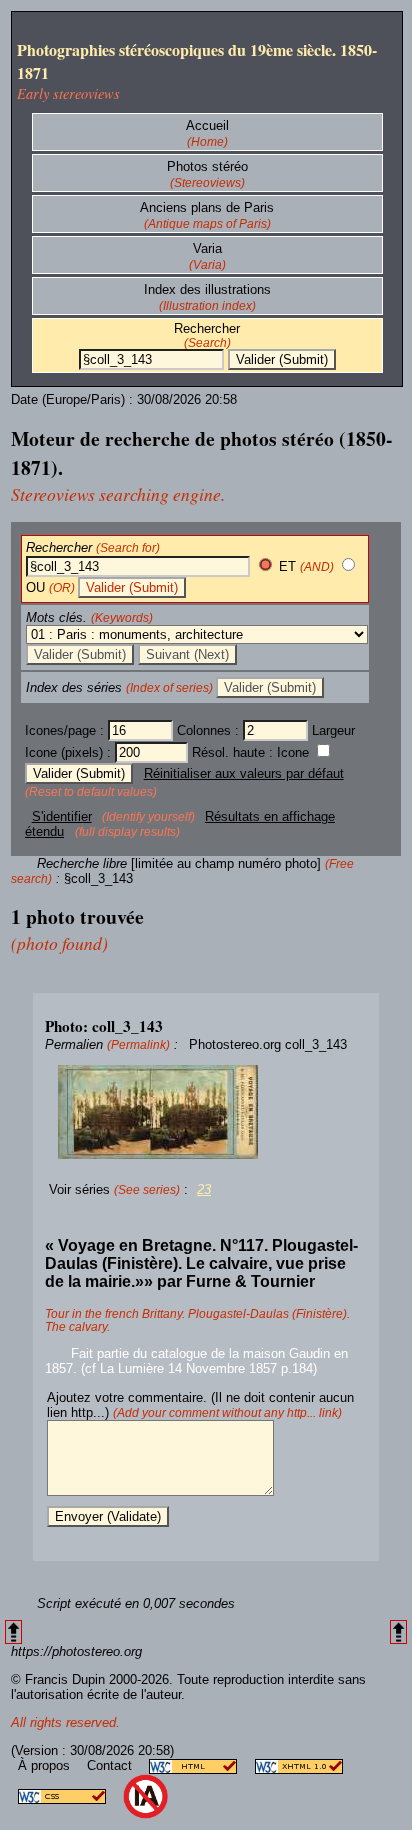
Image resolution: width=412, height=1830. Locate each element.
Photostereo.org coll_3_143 (268, 1044)
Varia (207, 248)
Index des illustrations (207, 289)
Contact (111, 1765)
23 (204, 1189)
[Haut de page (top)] (13, 1632)
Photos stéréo (207, 166)
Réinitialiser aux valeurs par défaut (244, 773)
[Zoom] (206, 1112)
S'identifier (62, 816)
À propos (46, 1765)
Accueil (207, 125)
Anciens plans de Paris (207, 207)
